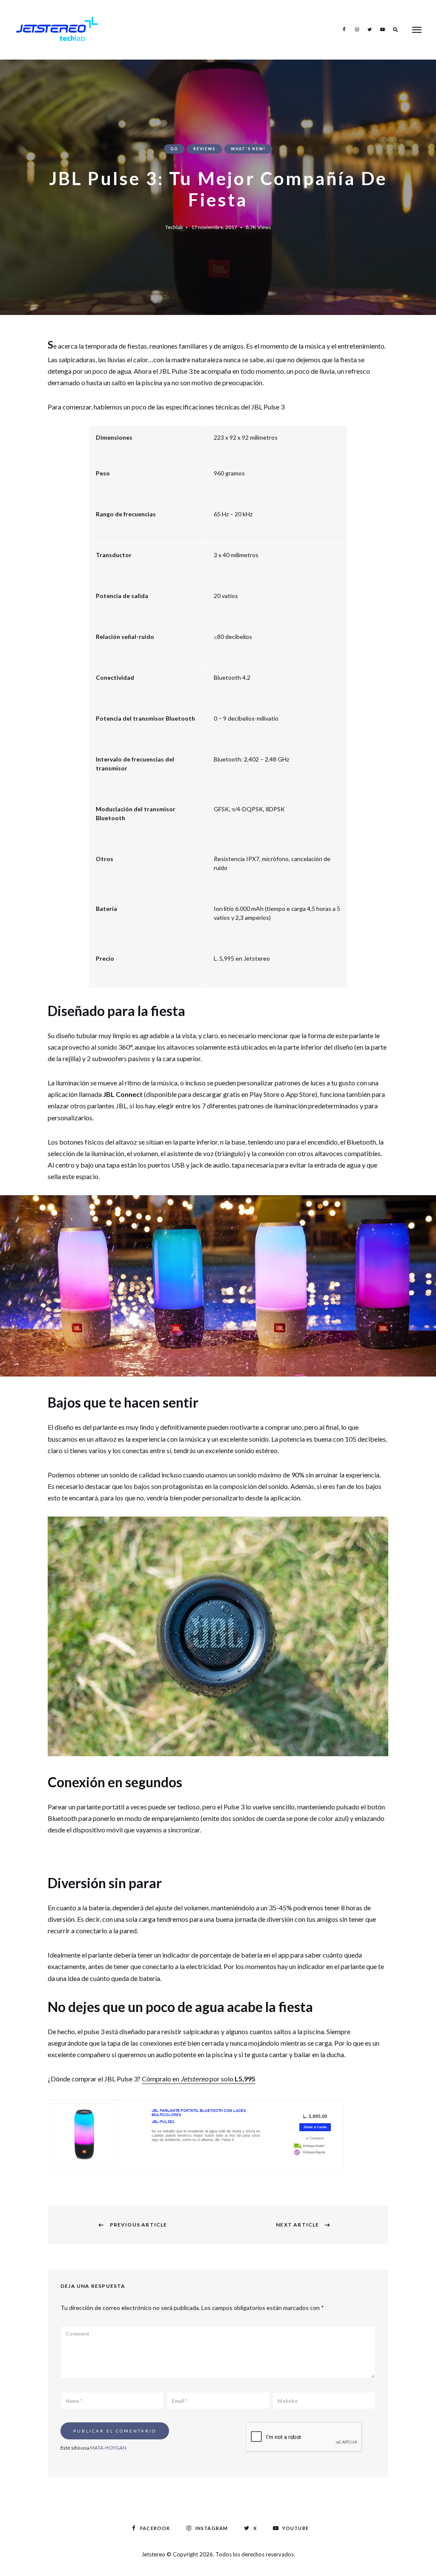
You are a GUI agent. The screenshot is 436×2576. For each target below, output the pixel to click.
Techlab (174, 227)
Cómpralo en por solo (199, 2079)
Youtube (382, 29)
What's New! (248, 149)
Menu (417, 30)
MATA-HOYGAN (108, 2448)
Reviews (204, 149)
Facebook (344, 29)
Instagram (357, 29)
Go (174, 149)
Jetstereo (154, 2554)
